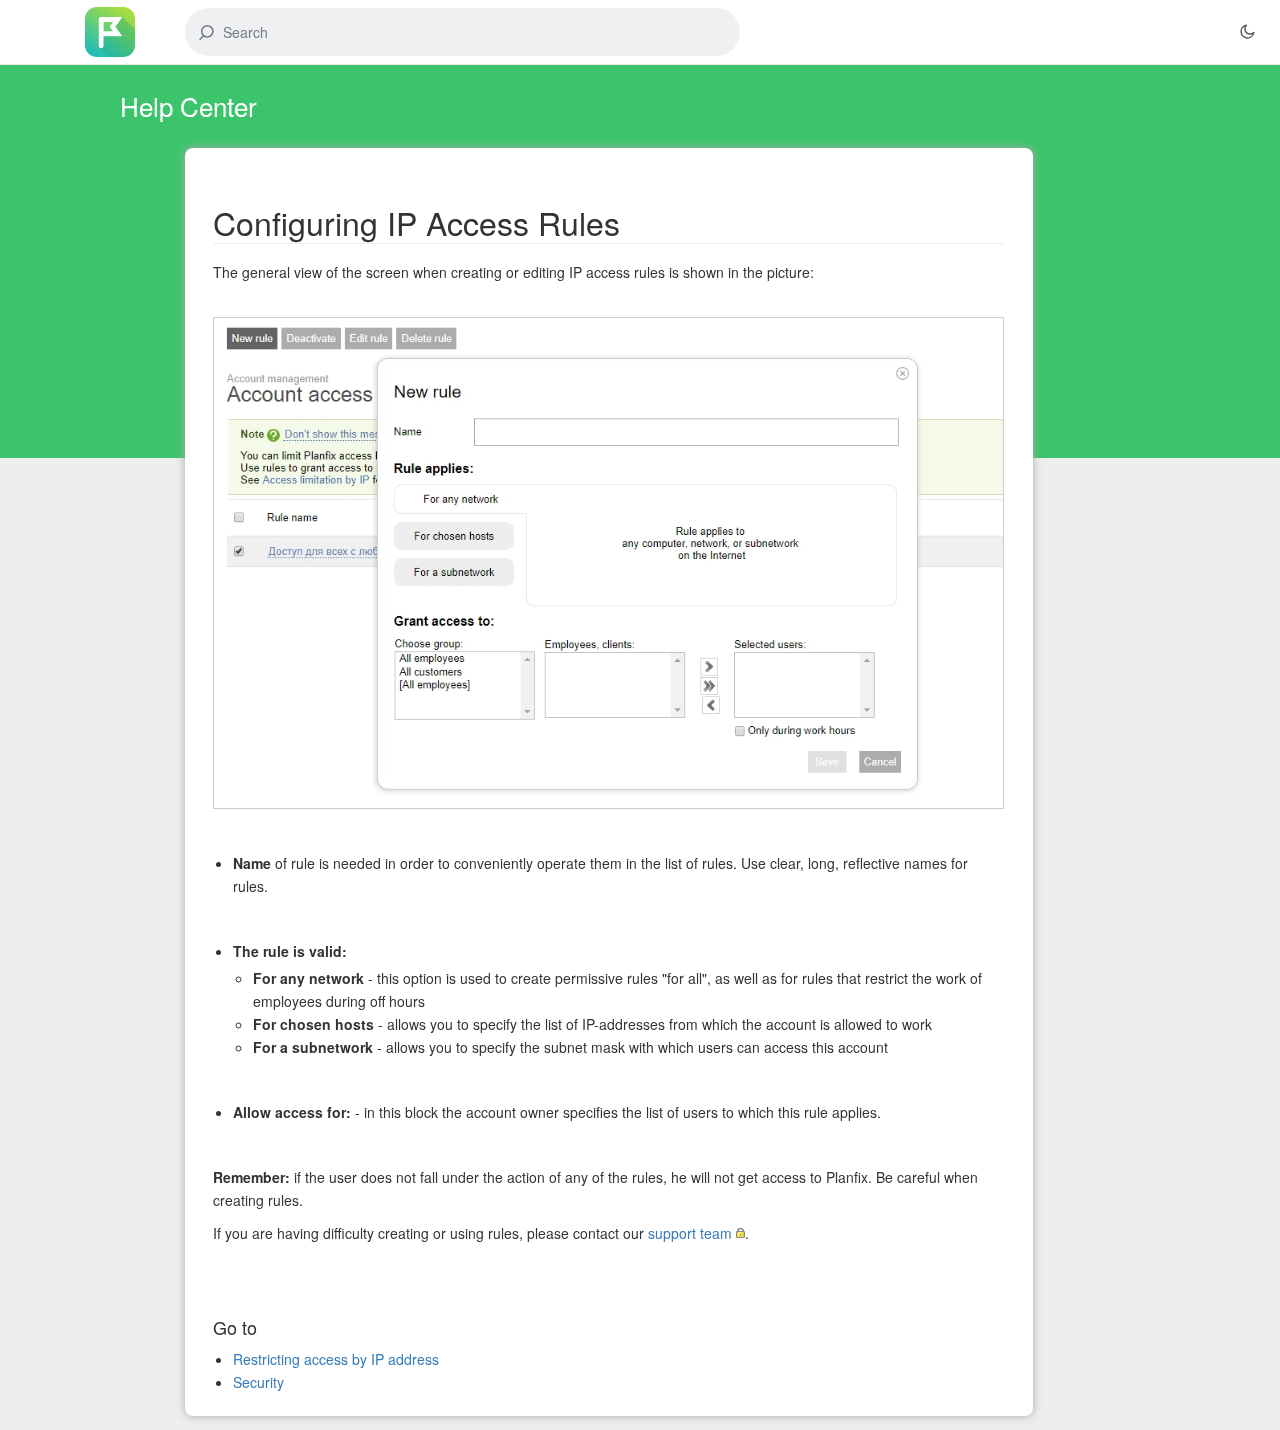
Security (258, 1382)
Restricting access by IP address (336, 1359)
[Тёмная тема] (1247, 32)
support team (690, 1233)
